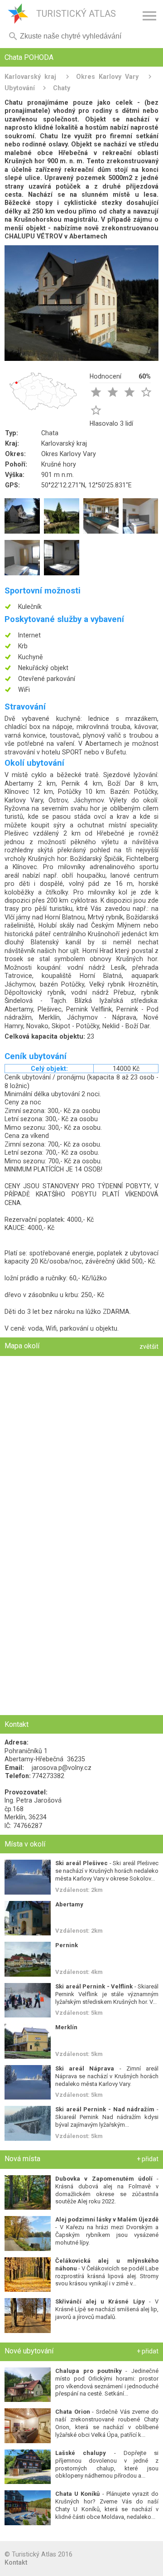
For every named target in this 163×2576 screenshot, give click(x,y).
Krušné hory (59, 464)
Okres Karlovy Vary (107, 77)
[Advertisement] (81, 1628)
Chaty (62, 88)
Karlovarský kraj (30, 77)
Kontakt (16, 2562)
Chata (50, 433)
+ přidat (148, 2159)
